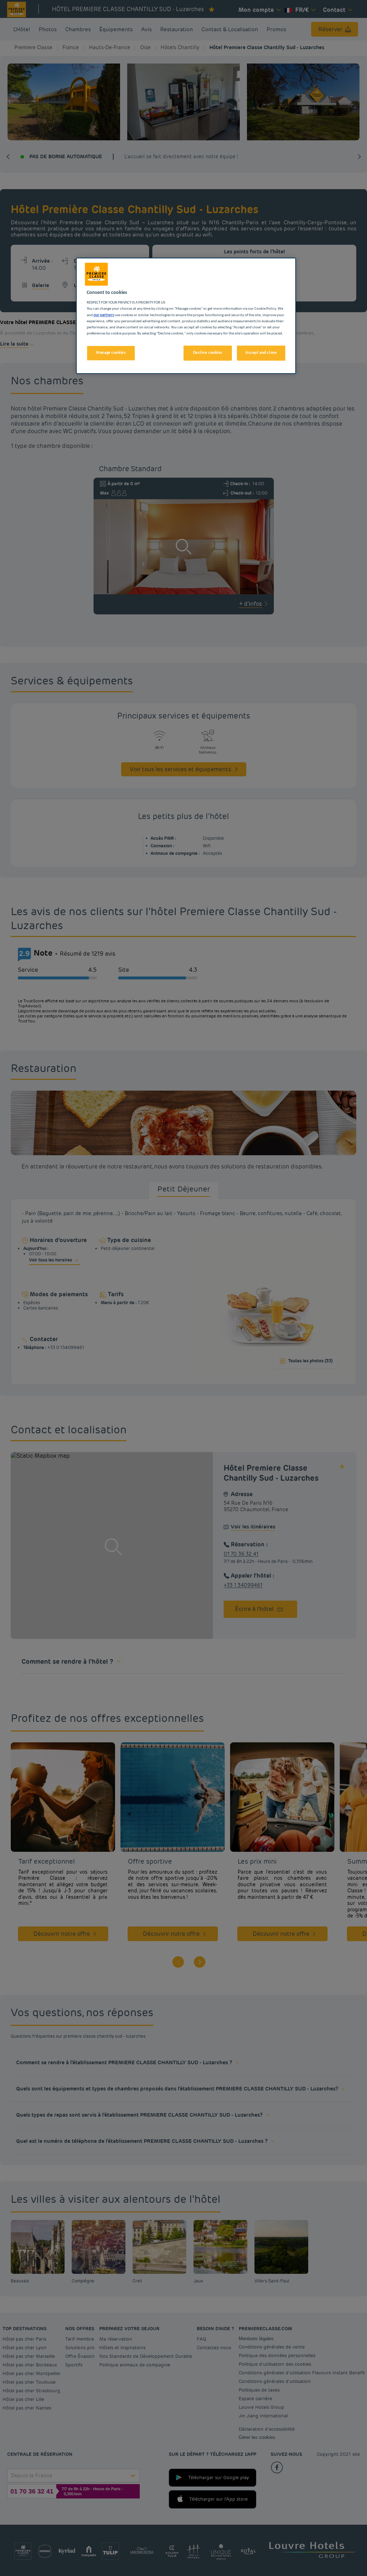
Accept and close (261, 353)
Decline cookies (208, 353)
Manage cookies (111, 353)
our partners (104, 315)
